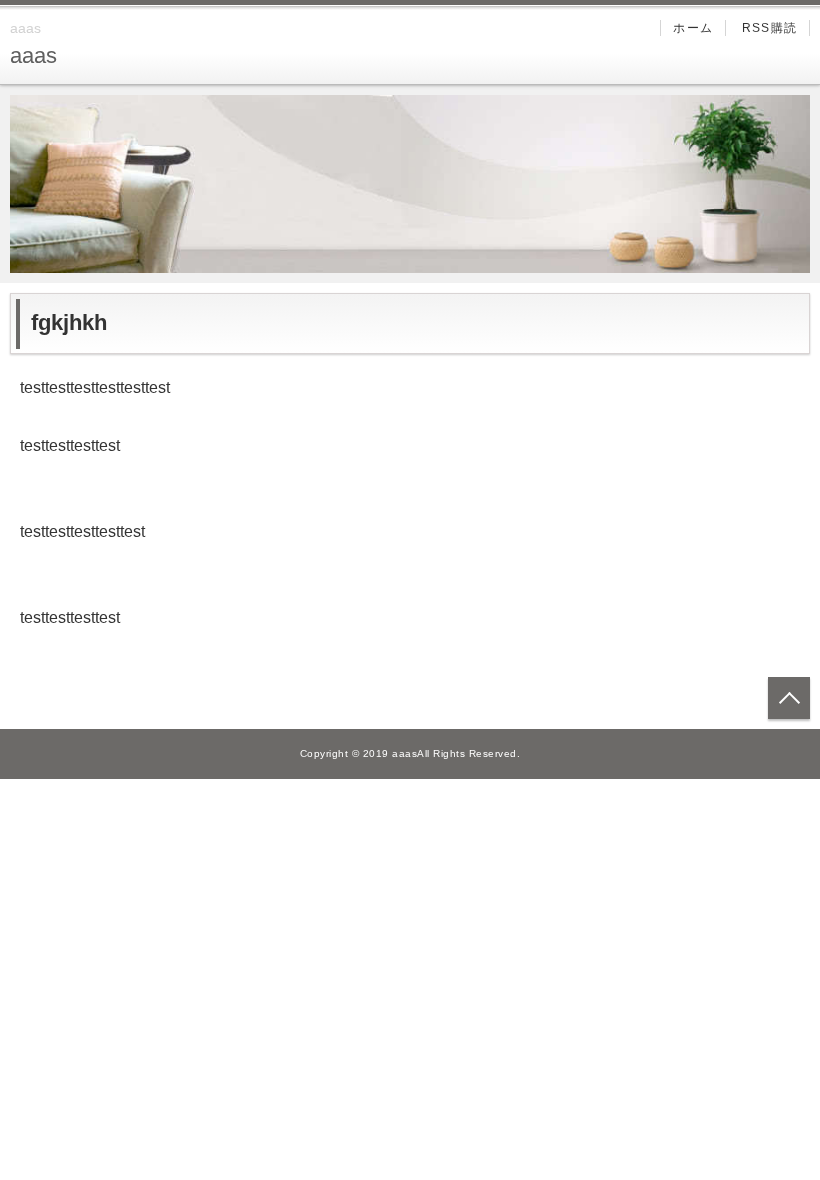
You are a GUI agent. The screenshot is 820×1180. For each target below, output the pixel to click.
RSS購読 (769, 28)
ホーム (693, 28)
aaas (33, 55)
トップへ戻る (789, 698)
